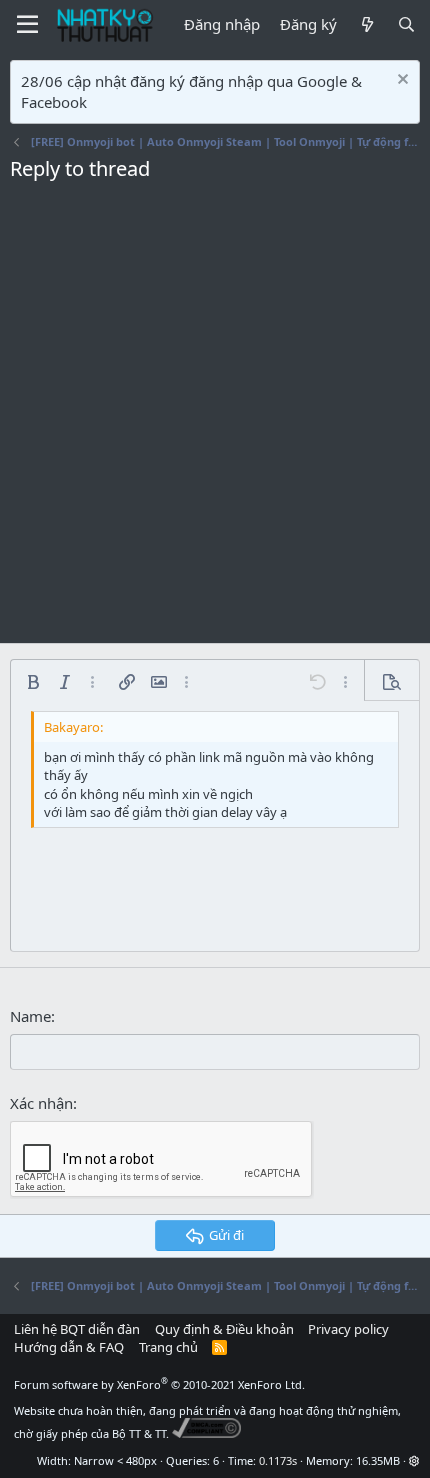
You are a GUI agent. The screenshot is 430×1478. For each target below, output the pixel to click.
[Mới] (366, 24)
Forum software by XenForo (159, 1384)
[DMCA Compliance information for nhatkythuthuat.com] (206, 1433)
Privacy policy (348, 1329)
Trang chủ (168, 1347)
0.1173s (278, 1460)
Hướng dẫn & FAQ (69, 1347)
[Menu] (27, 25)
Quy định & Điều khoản (224, 1329)
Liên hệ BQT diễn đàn (77, 1329)
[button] (33, 682)
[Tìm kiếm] (406, 24)
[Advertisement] (215, 418)
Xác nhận (41, 1103)
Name (30, 1016)
